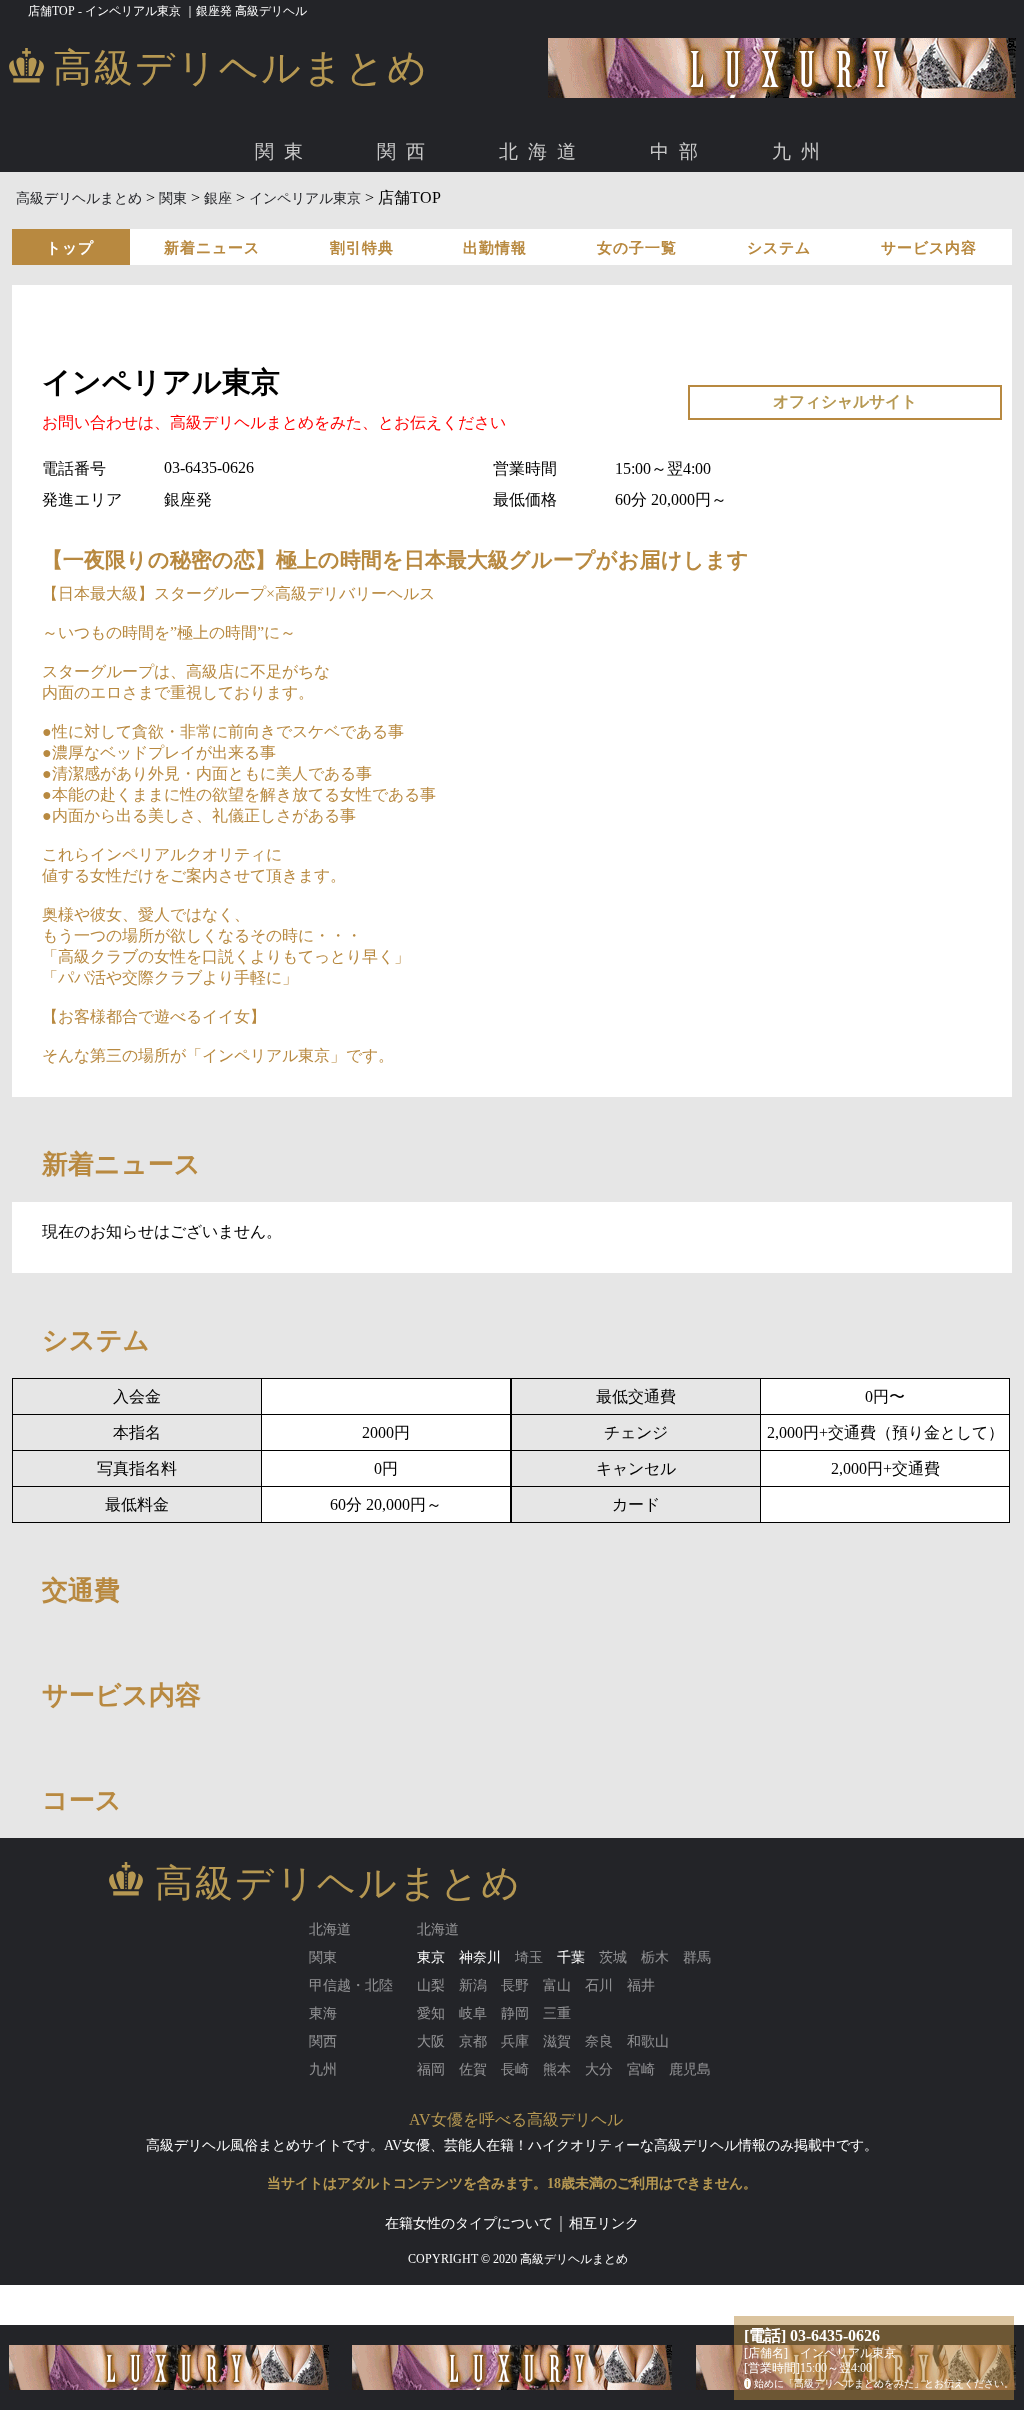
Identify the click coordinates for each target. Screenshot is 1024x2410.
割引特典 (362, 248)
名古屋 (192, 218)
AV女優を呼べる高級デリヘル (516, 2119)
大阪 (140, 218)
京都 (469, 218)
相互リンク (604, 2223)
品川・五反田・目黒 (523, 218)
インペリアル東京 (307, 198)
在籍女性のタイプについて (469, 2223)
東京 (140, 218)
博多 (185, 218)
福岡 (140, 218)
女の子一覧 (637, 248)
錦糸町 (798, 218)
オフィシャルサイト (845, 401)
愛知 (140, 218)
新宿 (617, 218)
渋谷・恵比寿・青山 (234, 218)
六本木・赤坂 (356, 218)
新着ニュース (212, 248)
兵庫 (559, 218)
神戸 (604, 218)
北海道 (542, 151)
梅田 (185, 218)
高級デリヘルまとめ (79, 198)
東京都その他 (923, 218)
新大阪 (282, 218)
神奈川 (480, 1957)
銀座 (429, 218)
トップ (70, 248)
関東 (284, 151)
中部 (679, 151)
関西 (406, 151)
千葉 (571, 1957)
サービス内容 (929, 248)
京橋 (334, 218)
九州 (801, 151)
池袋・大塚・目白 (704, 218)
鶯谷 (850, 218)
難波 (230, 218)
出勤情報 (495, 248)
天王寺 (386, 218)
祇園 (514, 218)
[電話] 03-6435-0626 (812, 2335)
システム (779, 248)
